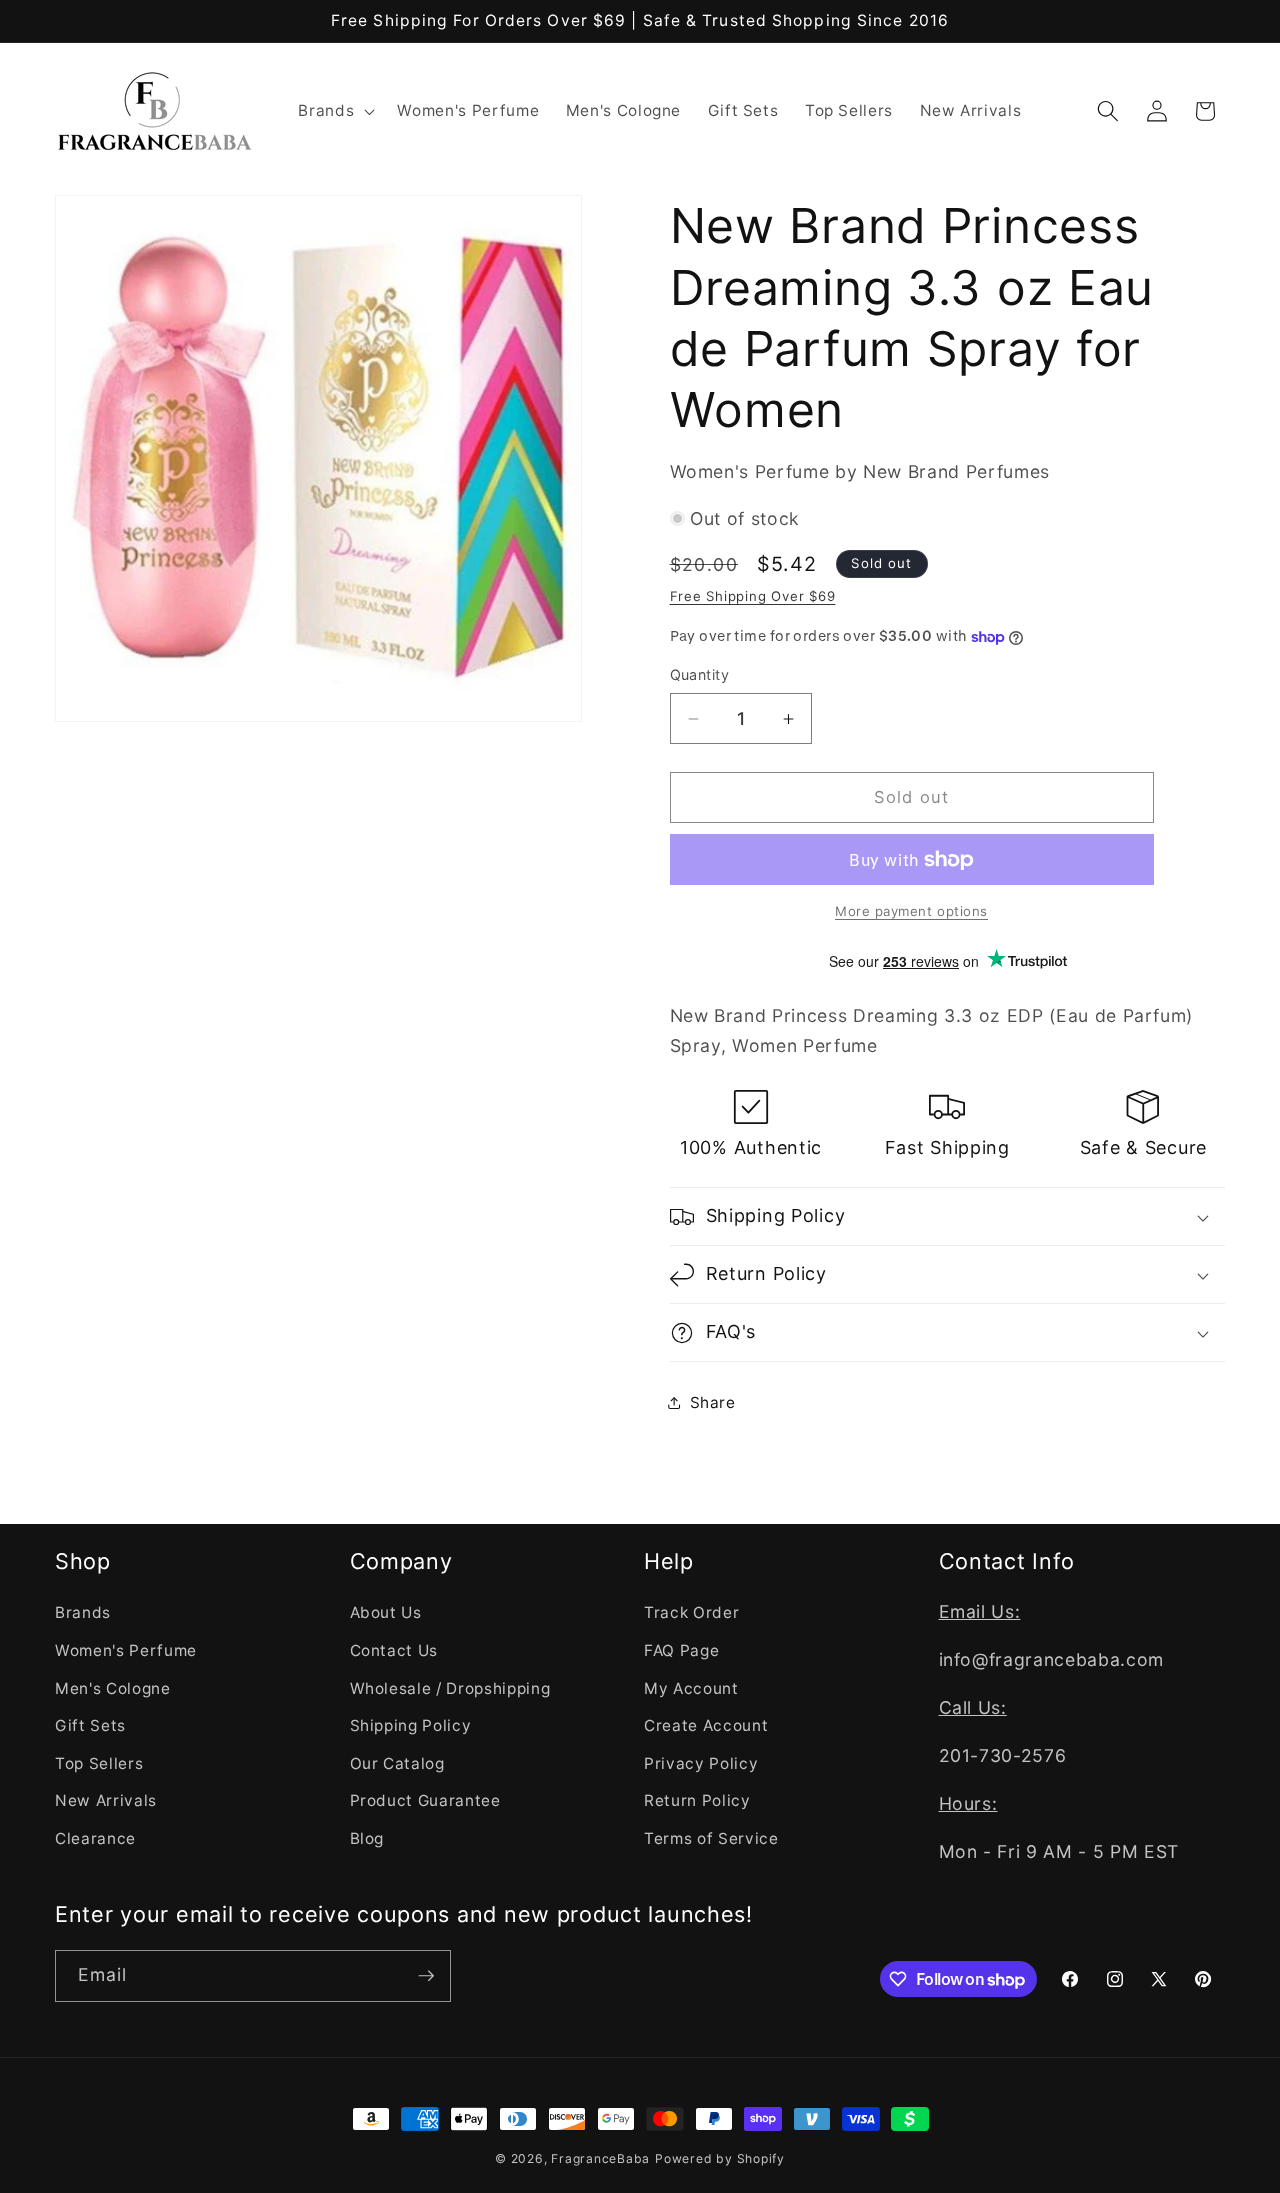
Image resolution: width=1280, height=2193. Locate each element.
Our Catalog (397, 1763)
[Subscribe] (426, 1976)
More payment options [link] (911, 911)
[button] (334, 111)
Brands (83, 1612)
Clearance (95, 1838)
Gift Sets (90, 1725)
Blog (367, 1838)
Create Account (706, 1725)
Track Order (691, 1612)
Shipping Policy (411, 1725)
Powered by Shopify (720, 2158)
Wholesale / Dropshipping (450, 1688)
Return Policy (697, 1800)
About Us (386, 1612)
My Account (691, 1688)
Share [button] (713, 1402)
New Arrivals (106, 1800)
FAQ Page (681, 1650)
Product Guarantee (425, 1800)
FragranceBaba (600, 2158)
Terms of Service (711, 1838)
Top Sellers (99, 1763)
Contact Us (394, 1650)
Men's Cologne (113, 1688)
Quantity (700, 674)
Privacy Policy (701, 1763)
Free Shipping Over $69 (753, 596)
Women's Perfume (126, 1650)
